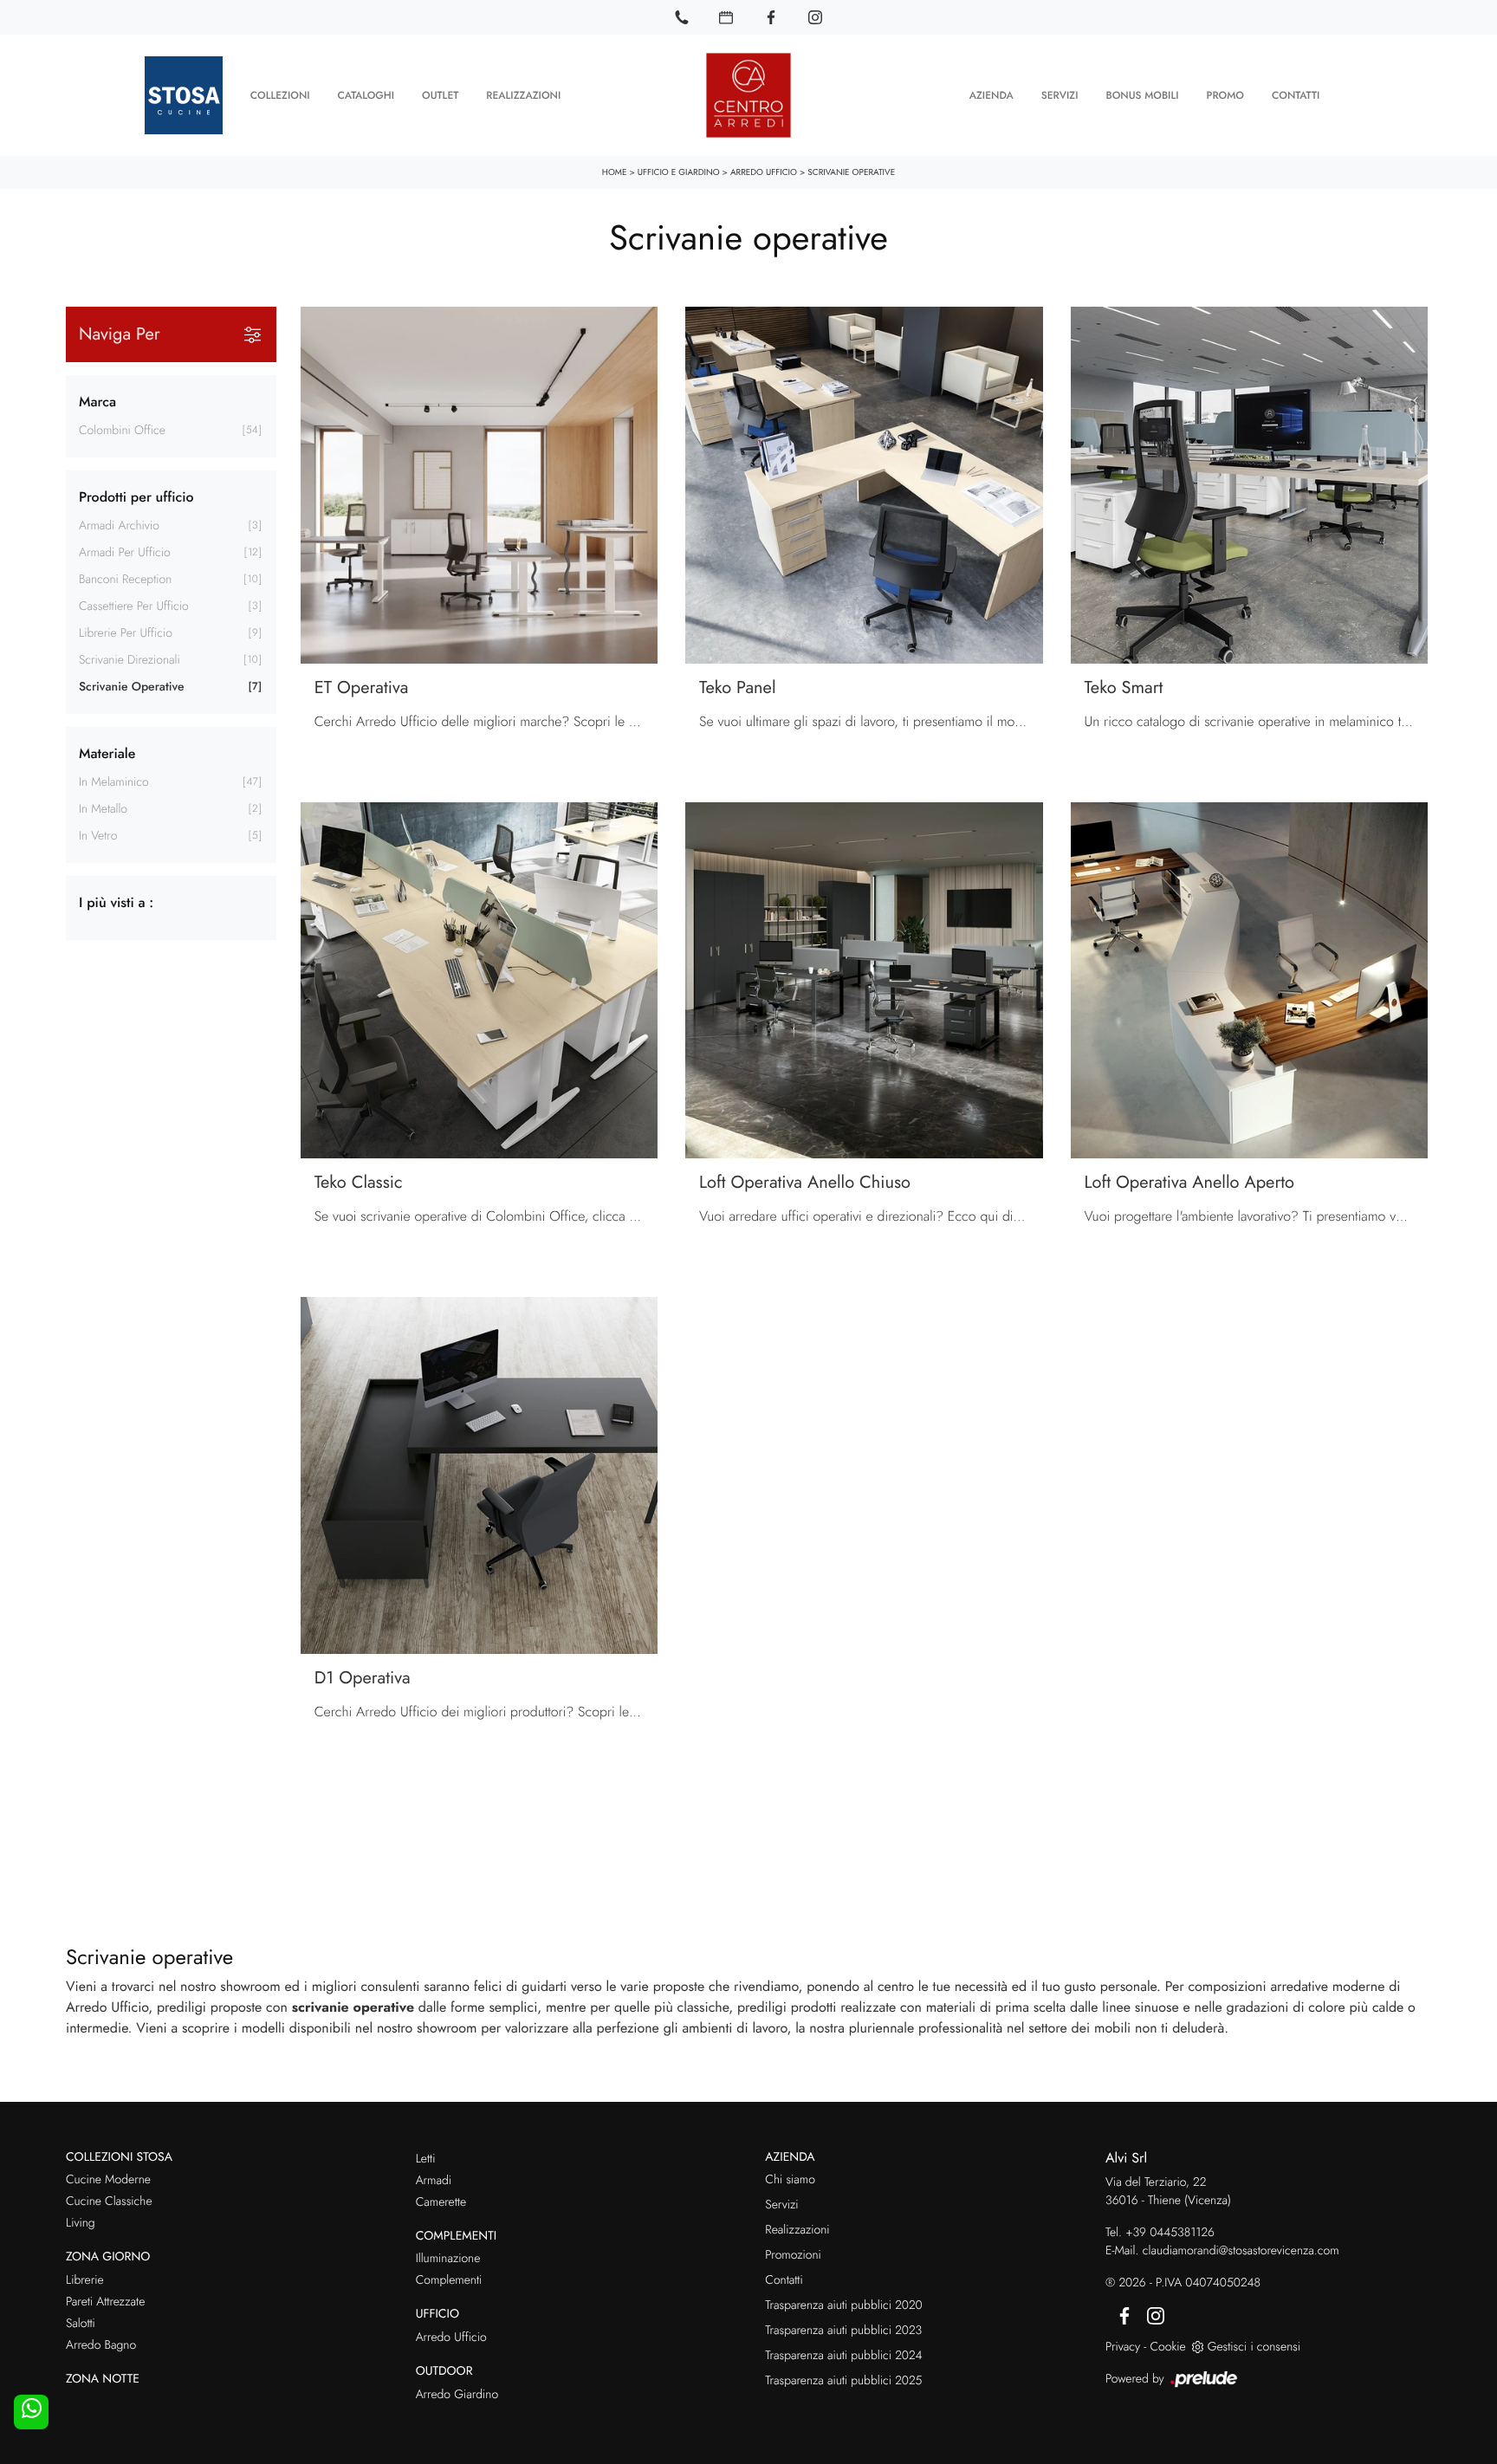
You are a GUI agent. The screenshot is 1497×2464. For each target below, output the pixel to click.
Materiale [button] (107, 754)
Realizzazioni (523, 95)
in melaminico (114, 782)
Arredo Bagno (101, 2345)
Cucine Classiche (109, 2201)
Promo (1225, 95)
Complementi (449, 2280)
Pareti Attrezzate (105, 2302)
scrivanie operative (131, 687)
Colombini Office (122, 431)
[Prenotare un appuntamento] (726, 17)
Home (615, 172)
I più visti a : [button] (116, 903)
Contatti (1296, 95)
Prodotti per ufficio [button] (136, 498)
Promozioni (793, 2255)
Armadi (434, 2181)
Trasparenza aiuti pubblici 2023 (843, 2331)
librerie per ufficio (126, 633)
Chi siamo (790, 2180)
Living (81, 2223)
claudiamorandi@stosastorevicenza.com (1241, 2251)
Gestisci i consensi (1254, 2347)
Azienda (992, 95)
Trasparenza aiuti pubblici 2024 (843, 2356)
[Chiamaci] (682, 17)
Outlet (440, 95)
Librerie (85, 2280)
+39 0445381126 (1170, 2233)
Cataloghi (366, 95)
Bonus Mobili (1142, 95)
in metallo (103, 809)
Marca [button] (97, 402)
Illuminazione (448, 2259)
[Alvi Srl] (748, 95)
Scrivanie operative (851, 172)
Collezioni (280, 95)
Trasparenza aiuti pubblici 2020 (843, 2305)
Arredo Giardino (457, 2395)
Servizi (1060, 95)
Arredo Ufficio (764, 172)
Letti (426, 2159)
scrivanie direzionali (130, 660)
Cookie (1167, 2347)
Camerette (441, 2202)
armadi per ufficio (125, 553)
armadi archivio (119, 526)
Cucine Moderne (108, 2180)
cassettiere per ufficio (134, 606)
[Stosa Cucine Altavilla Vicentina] (184, 95)
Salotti (81, 2324)
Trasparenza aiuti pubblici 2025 (843, 2381)
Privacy (1123, 2347)
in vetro (98, 836)
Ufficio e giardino (679, 172)
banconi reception (125, 580)
